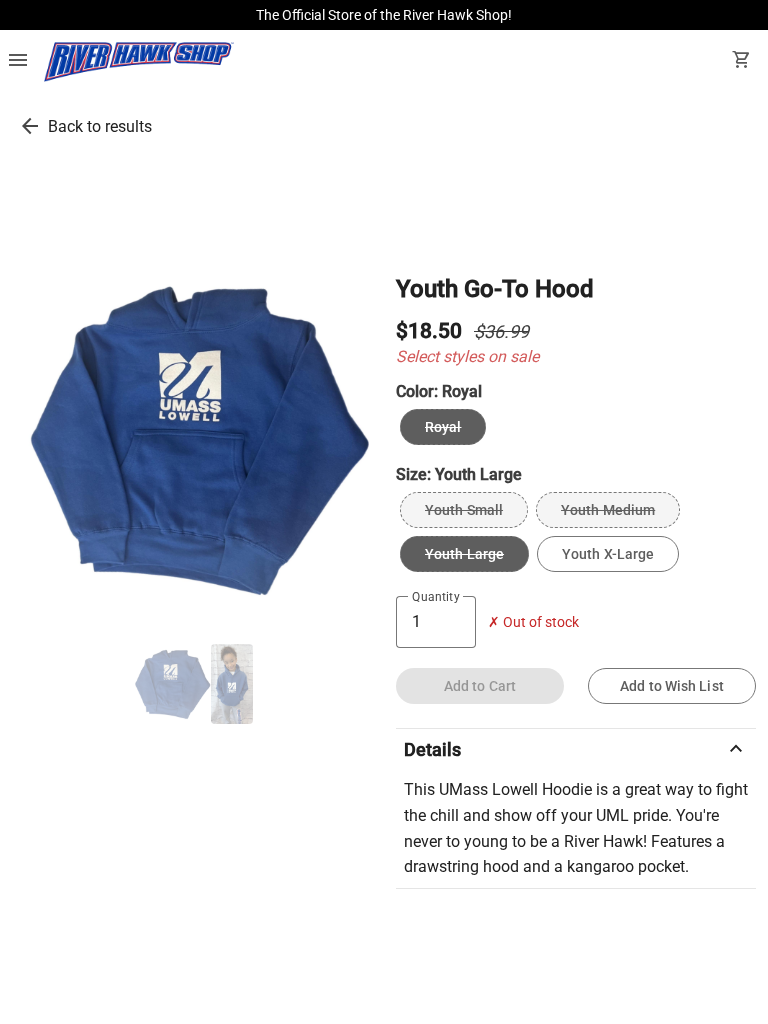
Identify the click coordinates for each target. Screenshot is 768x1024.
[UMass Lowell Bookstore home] (139, 62)
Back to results (100, 126)
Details (576, 749)
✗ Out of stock (533, 622)
